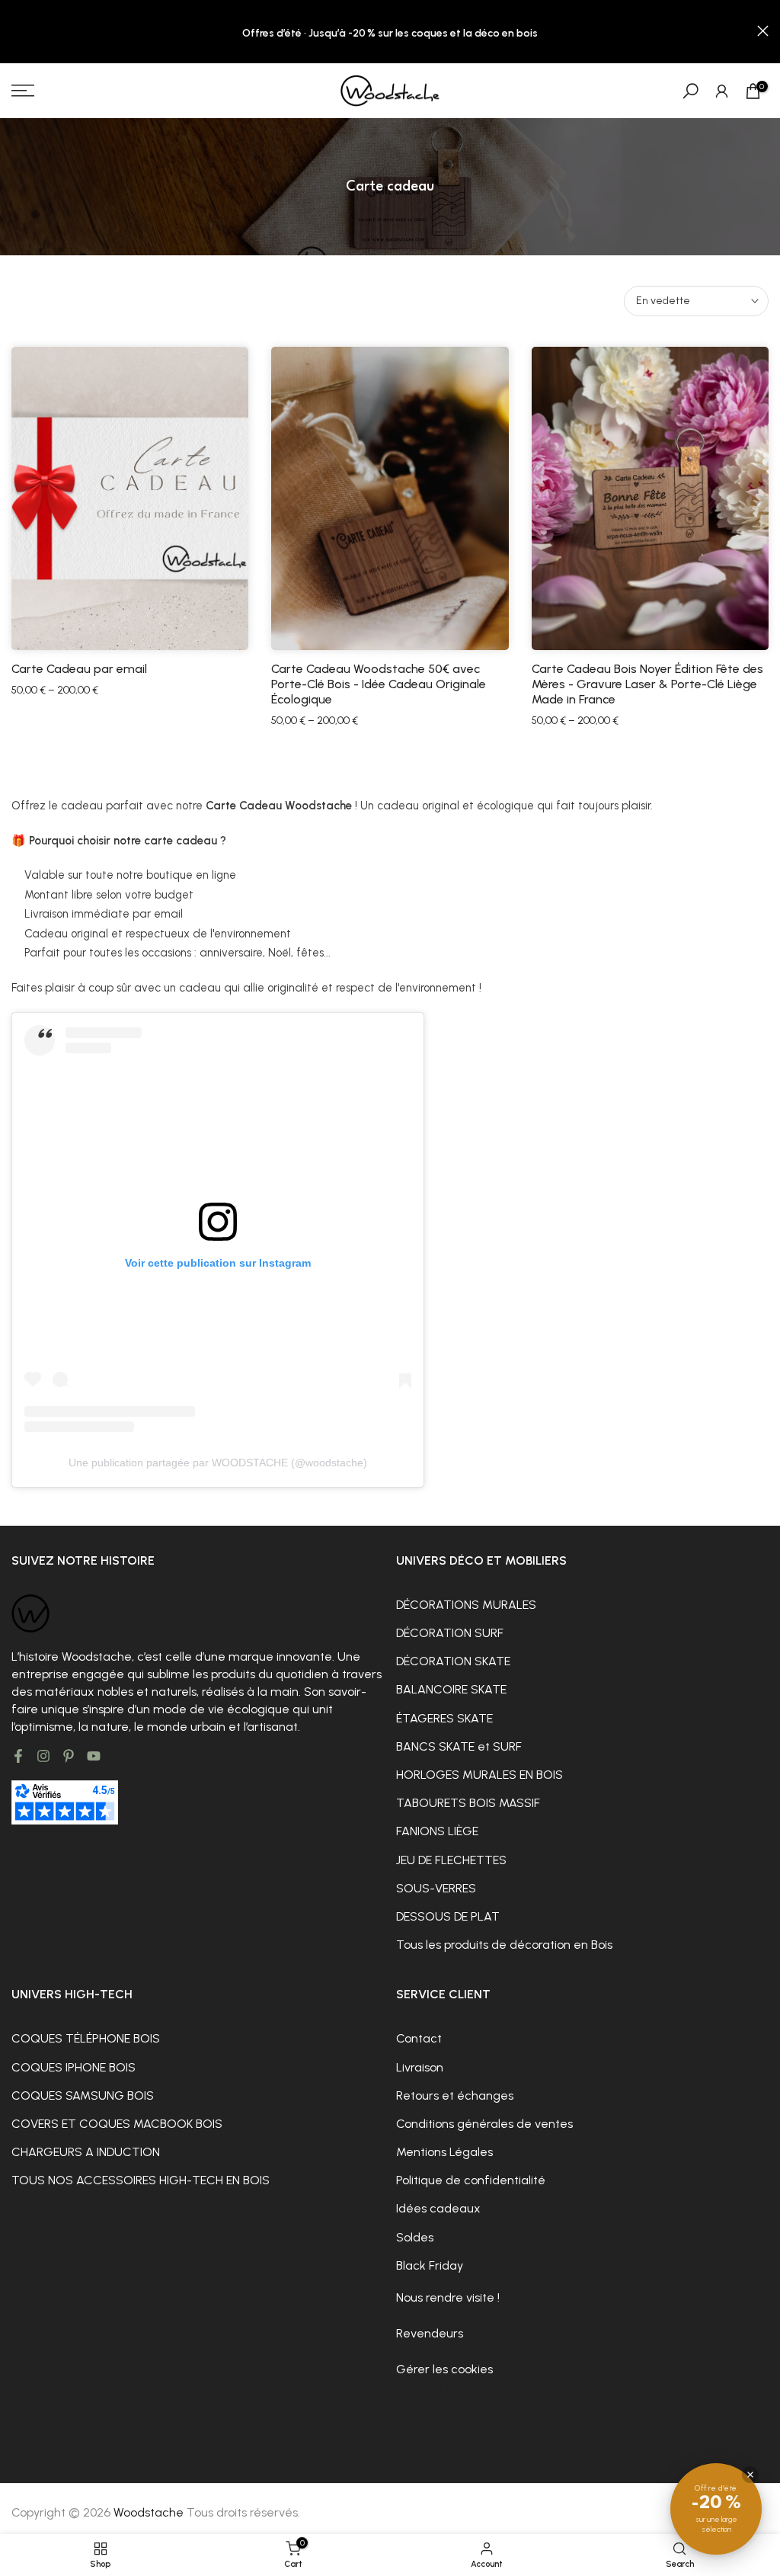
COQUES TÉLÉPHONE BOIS (86, 2038)
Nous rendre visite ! (448, 2297)
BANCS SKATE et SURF (459, 1746)
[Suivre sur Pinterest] (69, 1756)
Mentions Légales (444, 2152)
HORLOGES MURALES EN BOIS (480, 1775)
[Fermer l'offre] (750, 2475)
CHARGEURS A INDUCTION (86, 2152)
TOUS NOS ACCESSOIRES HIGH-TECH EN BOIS (141, 2180)
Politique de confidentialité (471, 2180)
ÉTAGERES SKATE (444, 1718)
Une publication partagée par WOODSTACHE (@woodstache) (218, 1463)
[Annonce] (390, 32)
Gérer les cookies (444, 2369)
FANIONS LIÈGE (437, 1831)
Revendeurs (430, 2333)
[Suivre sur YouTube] (94, 1756)
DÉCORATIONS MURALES (466, 1605)
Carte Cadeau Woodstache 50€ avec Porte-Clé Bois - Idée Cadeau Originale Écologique (379, 684)
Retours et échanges (455, 2095)
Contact (419, 2038)
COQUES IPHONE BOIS (74, 2067)
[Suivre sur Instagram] (43, 1756)
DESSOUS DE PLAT (448, 1916)
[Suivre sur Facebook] (18, 1756)
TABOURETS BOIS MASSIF (468, 1803)
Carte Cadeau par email (79, 669)
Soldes (415, 2237)
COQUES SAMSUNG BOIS (83, 2095)
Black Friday (430, 2265)
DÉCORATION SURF (450, 1633)
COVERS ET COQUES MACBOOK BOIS (117, 2124)
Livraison (420, 2067)
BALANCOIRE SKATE (451, 1689)
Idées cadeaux (438, 2208)
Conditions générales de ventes (484, 2124)
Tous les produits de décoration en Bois (504, 1945)
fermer (17, 31)
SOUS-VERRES (436, 1888)
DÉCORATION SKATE (453, 1661)
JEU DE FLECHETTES (451, 1860)
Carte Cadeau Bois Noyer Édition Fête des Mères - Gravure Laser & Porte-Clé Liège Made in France (647, 684)
